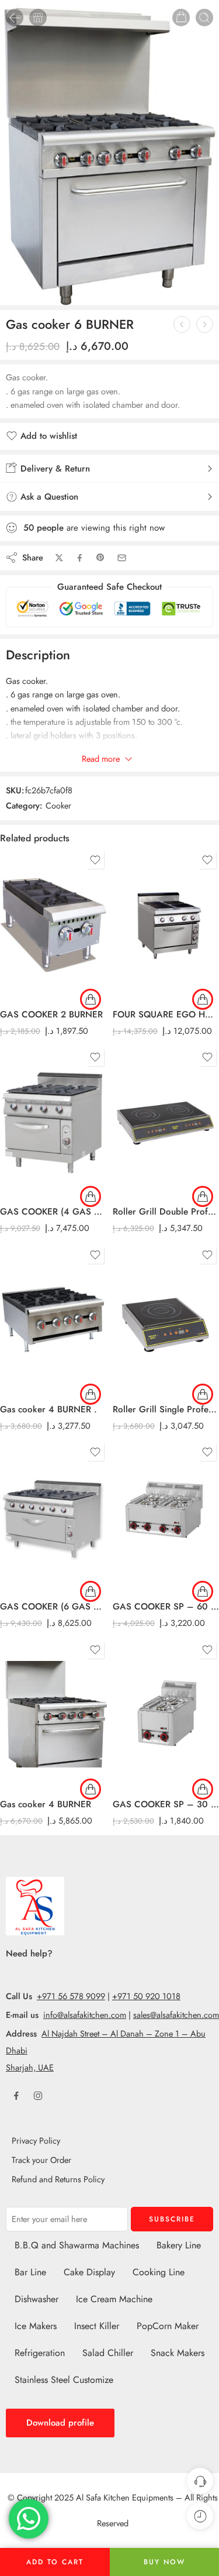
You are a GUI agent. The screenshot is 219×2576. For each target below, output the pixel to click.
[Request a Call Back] (200, 2481)
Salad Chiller (108, 2353)
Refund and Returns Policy (58, 2179)
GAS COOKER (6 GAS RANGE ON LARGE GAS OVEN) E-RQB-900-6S (53, 1607)
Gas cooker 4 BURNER (46, 1804)
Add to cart (55, 2562)
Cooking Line (159, 2272)
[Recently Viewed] (200, 2516)
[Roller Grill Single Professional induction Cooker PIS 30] (205, 324)
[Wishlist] (95, 860)
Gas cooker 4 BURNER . (48, 1409)
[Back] (15, 18)
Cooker (58, 805)
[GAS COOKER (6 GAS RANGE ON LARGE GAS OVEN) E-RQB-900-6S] (53, 1516)
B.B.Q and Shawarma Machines (77, 2245)
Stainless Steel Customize (64, 2380)
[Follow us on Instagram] (38, 2096)
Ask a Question (48, 497)
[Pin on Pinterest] (100, 558)
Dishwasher (36, 2299)
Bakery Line (179, 2245)
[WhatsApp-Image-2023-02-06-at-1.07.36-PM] (109, 153)
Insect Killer (97, 2326)
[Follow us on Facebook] (16, 2096)
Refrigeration (40, 2353)
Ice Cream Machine (114, 2299)
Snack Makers (178, 2353)
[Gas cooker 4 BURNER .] (182, 324)
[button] (91, 999)
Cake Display (89, 2272)
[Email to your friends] (122, 558)
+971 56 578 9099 (71, 1996)
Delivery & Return (54, 469)
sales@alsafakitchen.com (176, 2015)
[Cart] (181, 18)
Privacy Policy (36, 2140)
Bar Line (30, 2272)
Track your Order (41, 2160)
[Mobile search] (204, 18)
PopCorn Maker (168, 2326)
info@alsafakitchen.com (85, 2015)
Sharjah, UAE (30, 2067)
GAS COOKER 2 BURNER (51, 1014)
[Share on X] (59, 558)
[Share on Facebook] (80, 558)
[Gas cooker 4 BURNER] (53, 1714)
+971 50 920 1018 (146, 1996)
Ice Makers (36, 2326)
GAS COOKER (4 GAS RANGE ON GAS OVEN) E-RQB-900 (53, 1212)
